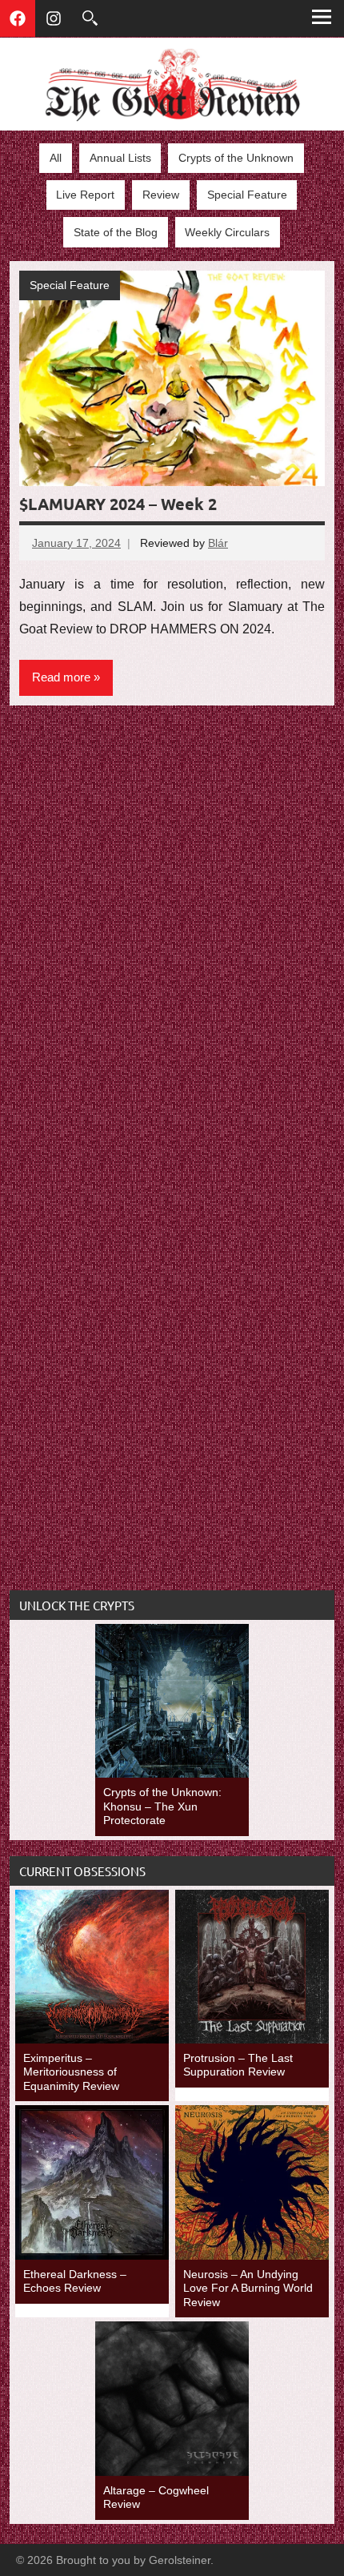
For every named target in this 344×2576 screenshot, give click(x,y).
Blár (218, 543)
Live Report (85, 195)
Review (161, 195)
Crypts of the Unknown (236, 158)
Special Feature (247, 195)
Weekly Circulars (227, 232)
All (56, 158)
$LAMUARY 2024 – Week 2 (118, 504)
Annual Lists (120, 158)
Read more (61, 677)
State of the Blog (116, 232)
